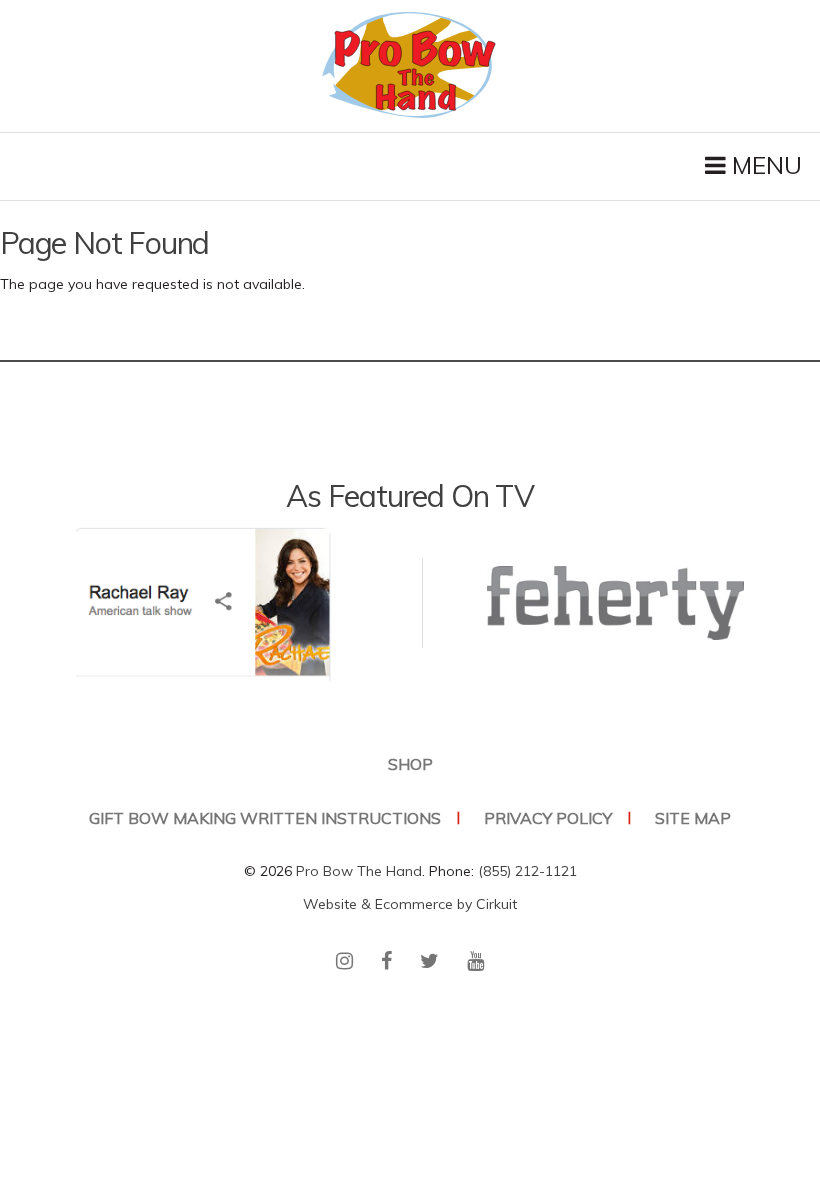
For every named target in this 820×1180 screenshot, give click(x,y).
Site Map (693, 818)
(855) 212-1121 (527, 871)
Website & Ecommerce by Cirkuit (410, 904)
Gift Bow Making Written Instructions (265, 818)
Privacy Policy (548, 818)
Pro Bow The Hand (359, 871)
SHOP (410, 764)
